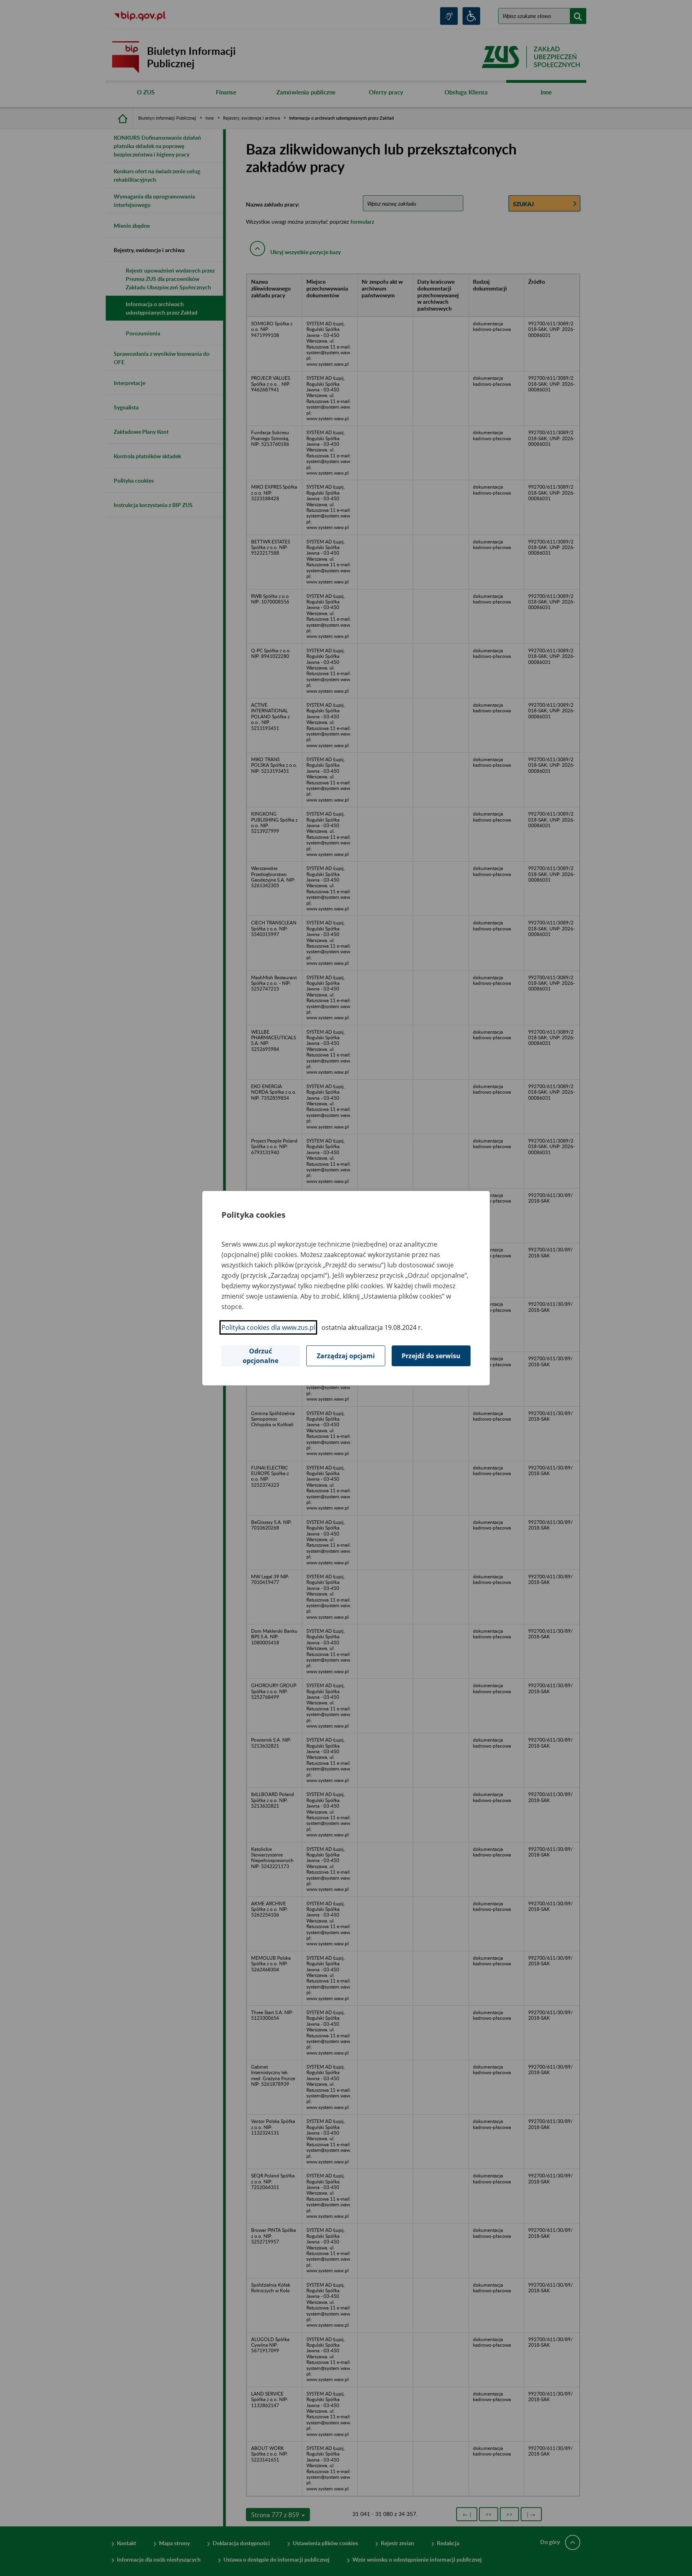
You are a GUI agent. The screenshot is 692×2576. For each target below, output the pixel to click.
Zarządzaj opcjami (346, 1356)
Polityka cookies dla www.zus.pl (268, 1327)
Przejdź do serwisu (431, 1356)
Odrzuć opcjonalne (261, 1356)
